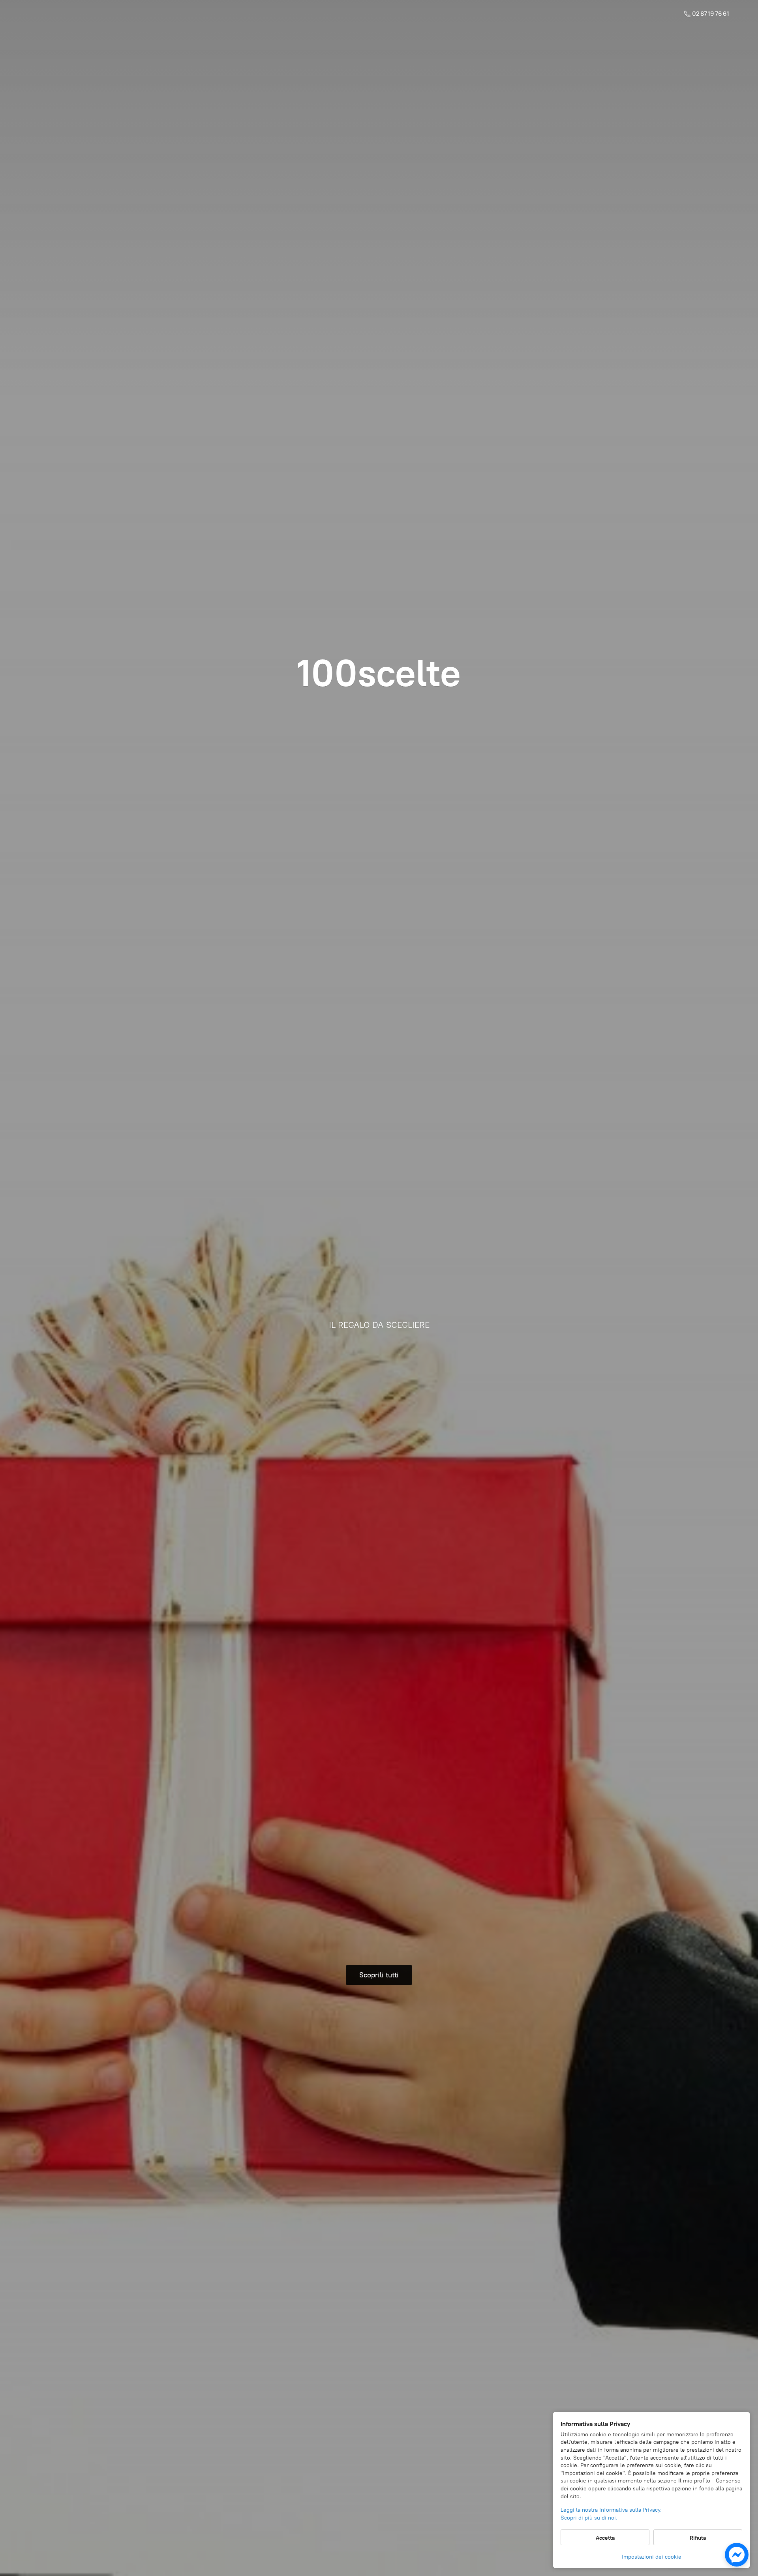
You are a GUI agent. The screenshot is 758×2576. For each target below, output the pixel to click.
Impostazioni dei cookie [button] (652, 2557)
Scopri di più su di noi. (589, 2518)
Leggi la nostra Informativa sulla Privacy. (611, 2510)
